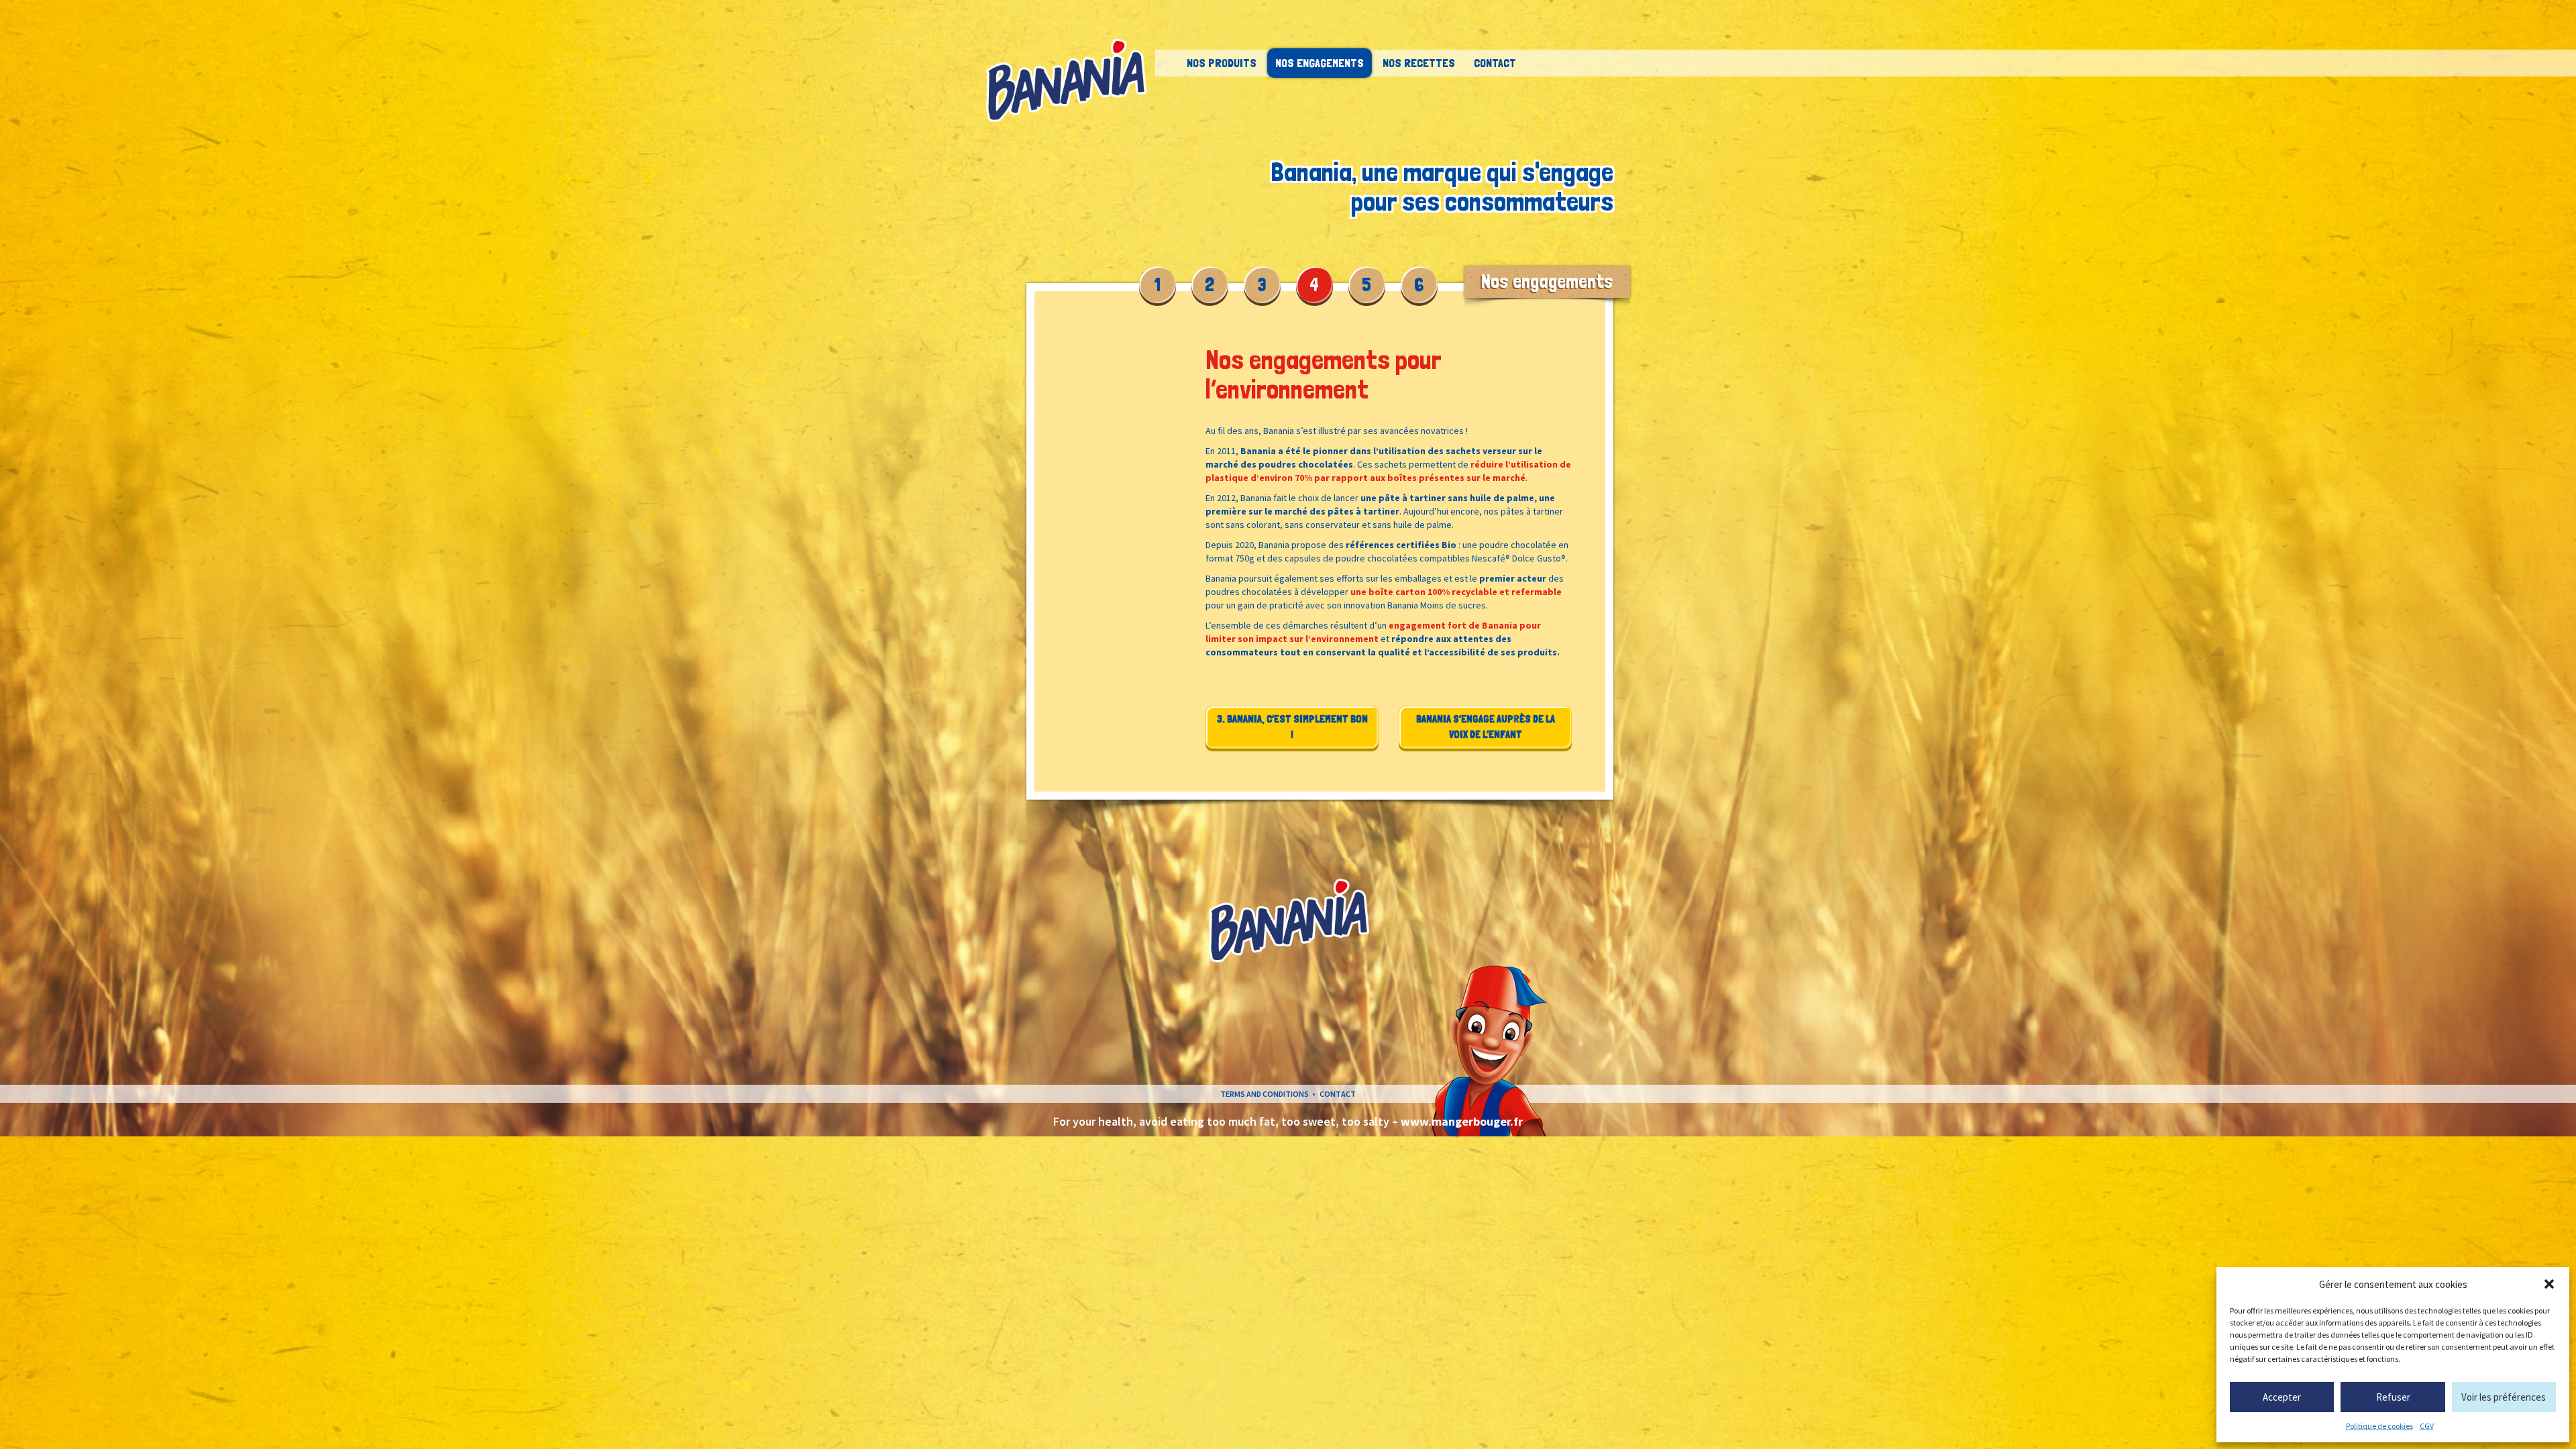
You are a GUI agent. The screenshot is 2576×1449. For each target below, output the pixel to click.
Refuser (2393, 1397)
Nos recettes (1419, 63)
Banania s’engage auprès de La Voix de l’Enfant (1486, 727)
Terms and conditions (1265, 1094)
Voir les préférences (2504, 1397)
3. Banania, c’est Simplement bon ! (1292, 727)
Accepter (2282, 1397)
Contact (1495, 63)
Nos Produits (1222, 63)
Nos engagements (1320, 63)
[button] (2549, 1284)
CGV (2427, 1426)
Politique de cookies (2379, 1426)
